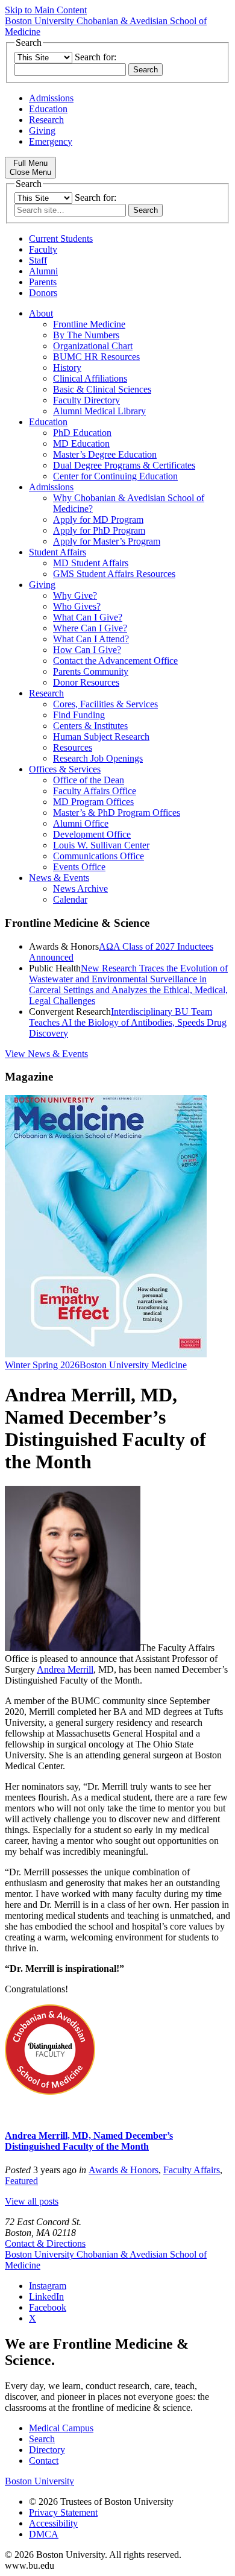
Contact (44, 2461)
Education (48, 109)
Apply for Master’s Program (107, 541)
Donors (43, 293)
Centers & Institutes (90, 726)
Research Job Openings (98, 758)
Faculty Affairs (192, 2170)
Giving (42, 131)
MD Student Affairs (91, 563)
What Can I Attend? (91, 639)
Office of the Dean (89, 780)
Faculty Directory (86, 400)
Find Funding (79, 715)
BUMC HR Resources (96, 357)
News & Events (59, 878)
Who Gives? (77, 606)
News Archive (80, 889)
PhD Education (82, 433)
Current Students (61, 238)
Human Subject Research (101, 737)
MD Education (81, 444)
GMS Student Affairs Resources (114, 574)
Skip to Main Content (46, 10)
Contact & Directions (45, 2243)
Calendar (70, 899)
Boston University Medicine (133, 1365)
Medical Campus (61, 2428)
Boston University (39, 2481)
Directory (47, 2450)
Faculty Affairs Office (95, 791)
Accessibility (53, 2523)
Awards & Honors (124, 2170)
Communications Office (99, 856)
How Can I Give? (87, 650)
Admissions (51, 98)
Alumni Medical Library (99, 411)
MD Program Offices (93, 802)
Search (42, 2439)
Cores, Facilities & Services (105, 704)
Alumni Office (81, 823)
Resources (73, 747)
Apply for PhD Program (99, 530)
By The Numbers (86, 335)
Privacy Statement (63, 2512)
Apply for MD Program (98, 519)
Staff (38, 260)
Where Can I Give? (90, 628)
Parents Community (91, 671)
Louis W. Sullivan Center (101, 845)
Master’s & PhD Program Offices (117, 813)
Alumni (43, 271)
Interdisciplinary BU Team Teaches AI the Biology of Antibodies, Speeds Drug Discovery (128, 1022)
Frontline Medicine (89, 324)
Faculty (43, 249)
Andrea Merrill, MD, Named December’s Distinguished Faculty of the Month (89, 2141)
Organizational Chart (93, 346)
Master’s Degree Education (105, 454)
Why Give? (75, 595)
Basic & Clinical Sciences (102, 389)
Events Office (79, 867)
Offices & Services (65, 769)
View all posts (32, 2201)
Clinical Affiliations (90, 378)
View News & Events (46, 1054)
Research (46, 120)
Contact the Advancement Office (115, 661)
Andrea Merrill (65, 1669)
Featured (21, 2181)
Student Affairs (58, 552)
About (41, 313)
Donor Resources (86, 682)
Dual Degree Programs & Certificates (124, 465)
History (67, 368)
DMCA (44, 2534)
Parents (43, 282)
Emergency (51, 141)
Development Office (92, 834)
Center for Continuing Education (115, 476)
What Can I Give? (88, 617)
